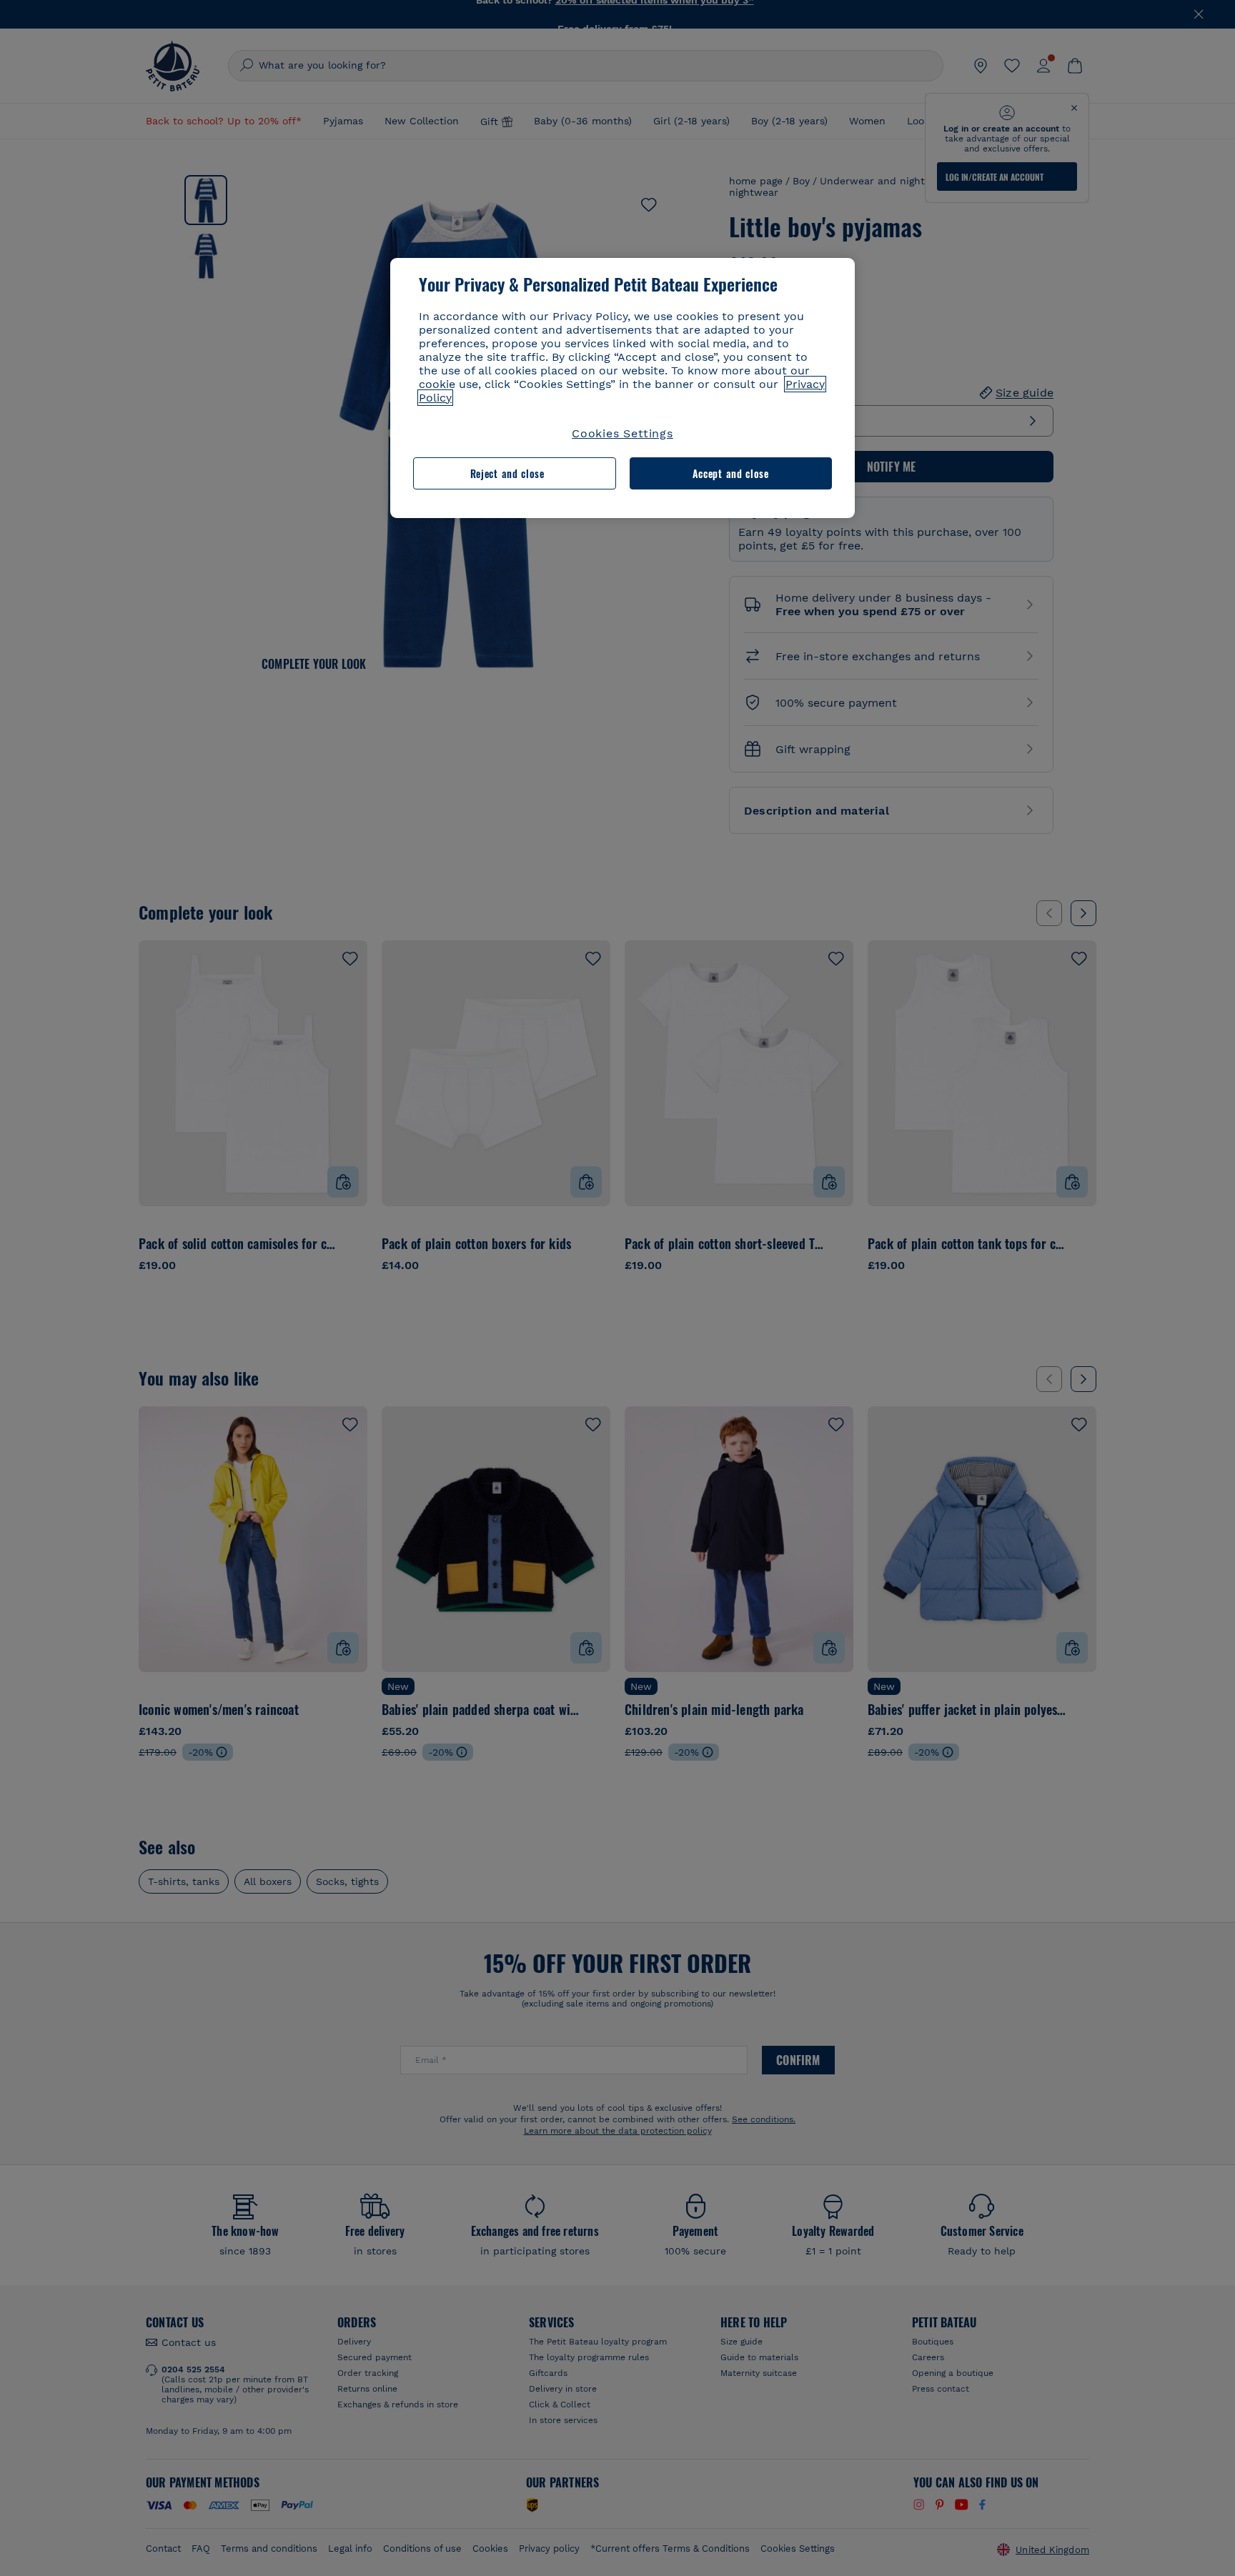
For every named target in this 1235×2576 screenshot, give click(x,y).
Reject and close (507, 473)
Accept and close (731, 473)
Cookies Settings (623, 433)
